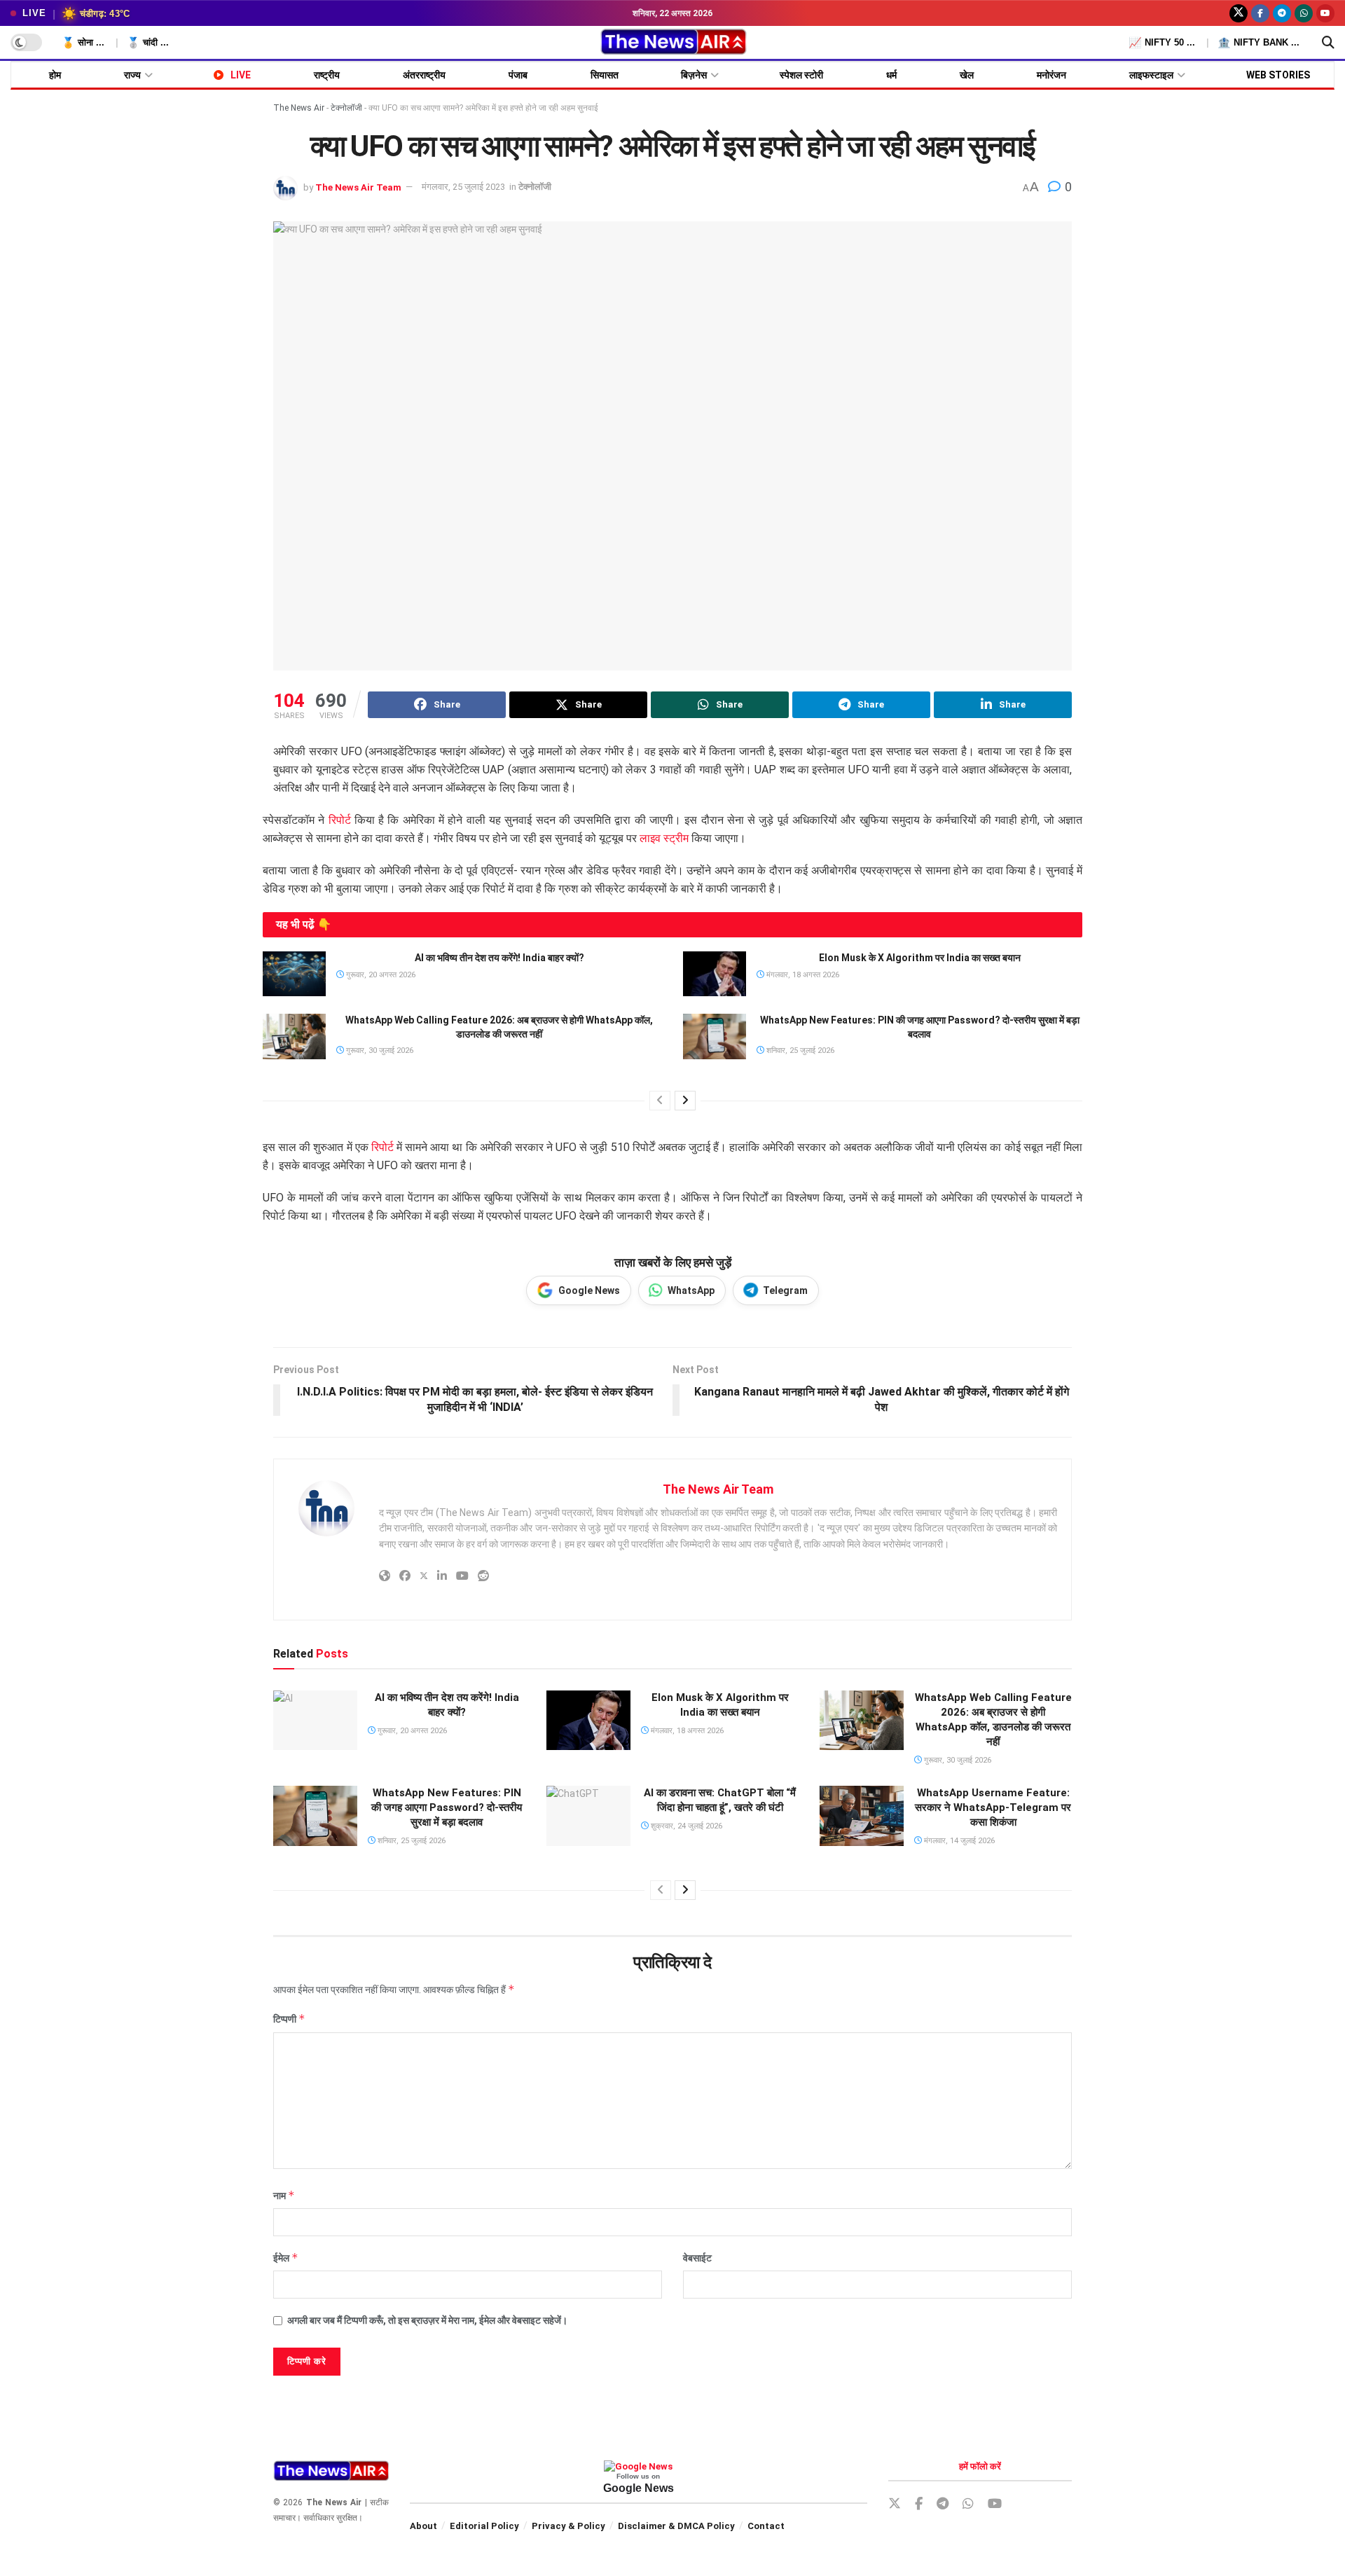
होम (55, 75)
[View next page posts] (685, 1101)
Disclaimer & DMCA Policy (676, 2526)
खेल (967, 75)
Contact (766, 2526)
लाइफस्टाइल (1151, 75)
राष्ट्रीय (327, 75)
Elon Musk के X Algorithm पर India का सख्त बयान (920, 958)
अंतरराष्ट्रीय (424, 75)
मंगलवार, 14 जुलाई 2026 (958, 1841)
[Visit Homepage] (673, 43)
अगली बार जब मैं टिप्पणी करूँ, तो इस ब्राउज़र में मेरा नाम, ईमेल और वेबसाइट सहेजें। (427, 2320)
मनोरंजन (1051, 75)
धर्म (891, 75)
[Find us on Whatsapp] (1304, 13)
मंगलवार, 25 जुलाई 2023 (463, 187)
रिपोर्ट (340, 820)
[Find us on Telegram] (1282, 13)
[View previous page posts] (660, 1101)
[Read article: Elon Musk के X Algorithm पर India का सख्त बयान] (715, 974)
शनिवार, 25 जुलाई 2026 (799, 1051)
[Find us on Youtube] (1325, 13)
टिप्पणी (289, 2019)
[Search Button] (1328, 43)
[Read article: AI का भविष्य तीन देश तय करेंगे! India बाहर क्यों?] (294, 974)
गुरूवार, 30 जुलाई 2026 (379, 1051)
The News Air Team (358, 187)
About (423, 2526)
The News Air (299, 108)
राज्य (132, 75)
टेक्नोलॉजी (346, 108)
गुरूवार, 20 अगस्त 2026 (380, 975)
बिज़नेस (694, 75)
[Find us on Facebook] (1260, 13)
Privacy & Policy (568, 2526)
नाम (284, 2195)
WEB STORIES (1278, 75)
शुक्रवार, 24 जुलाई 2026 (685, 1826)
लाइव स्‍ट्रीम (664, 838)
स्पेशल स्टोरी (801, 75)
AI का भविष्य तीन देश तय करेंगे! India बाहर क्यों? (499, 958)
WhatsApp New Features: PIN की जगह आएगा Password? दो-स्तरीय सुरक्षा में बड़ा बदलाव (447, 1807)
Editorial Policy (484, 2526)
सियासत (605, 75)
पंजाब (518, 75)
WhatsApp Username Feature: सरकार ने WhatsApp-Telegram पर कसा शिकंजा (993, 1807)
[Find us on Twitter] (1239, 13)
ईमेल (286, 2258)
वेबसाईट (697, 2258)
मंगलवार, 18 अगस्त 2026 (802, 975)
